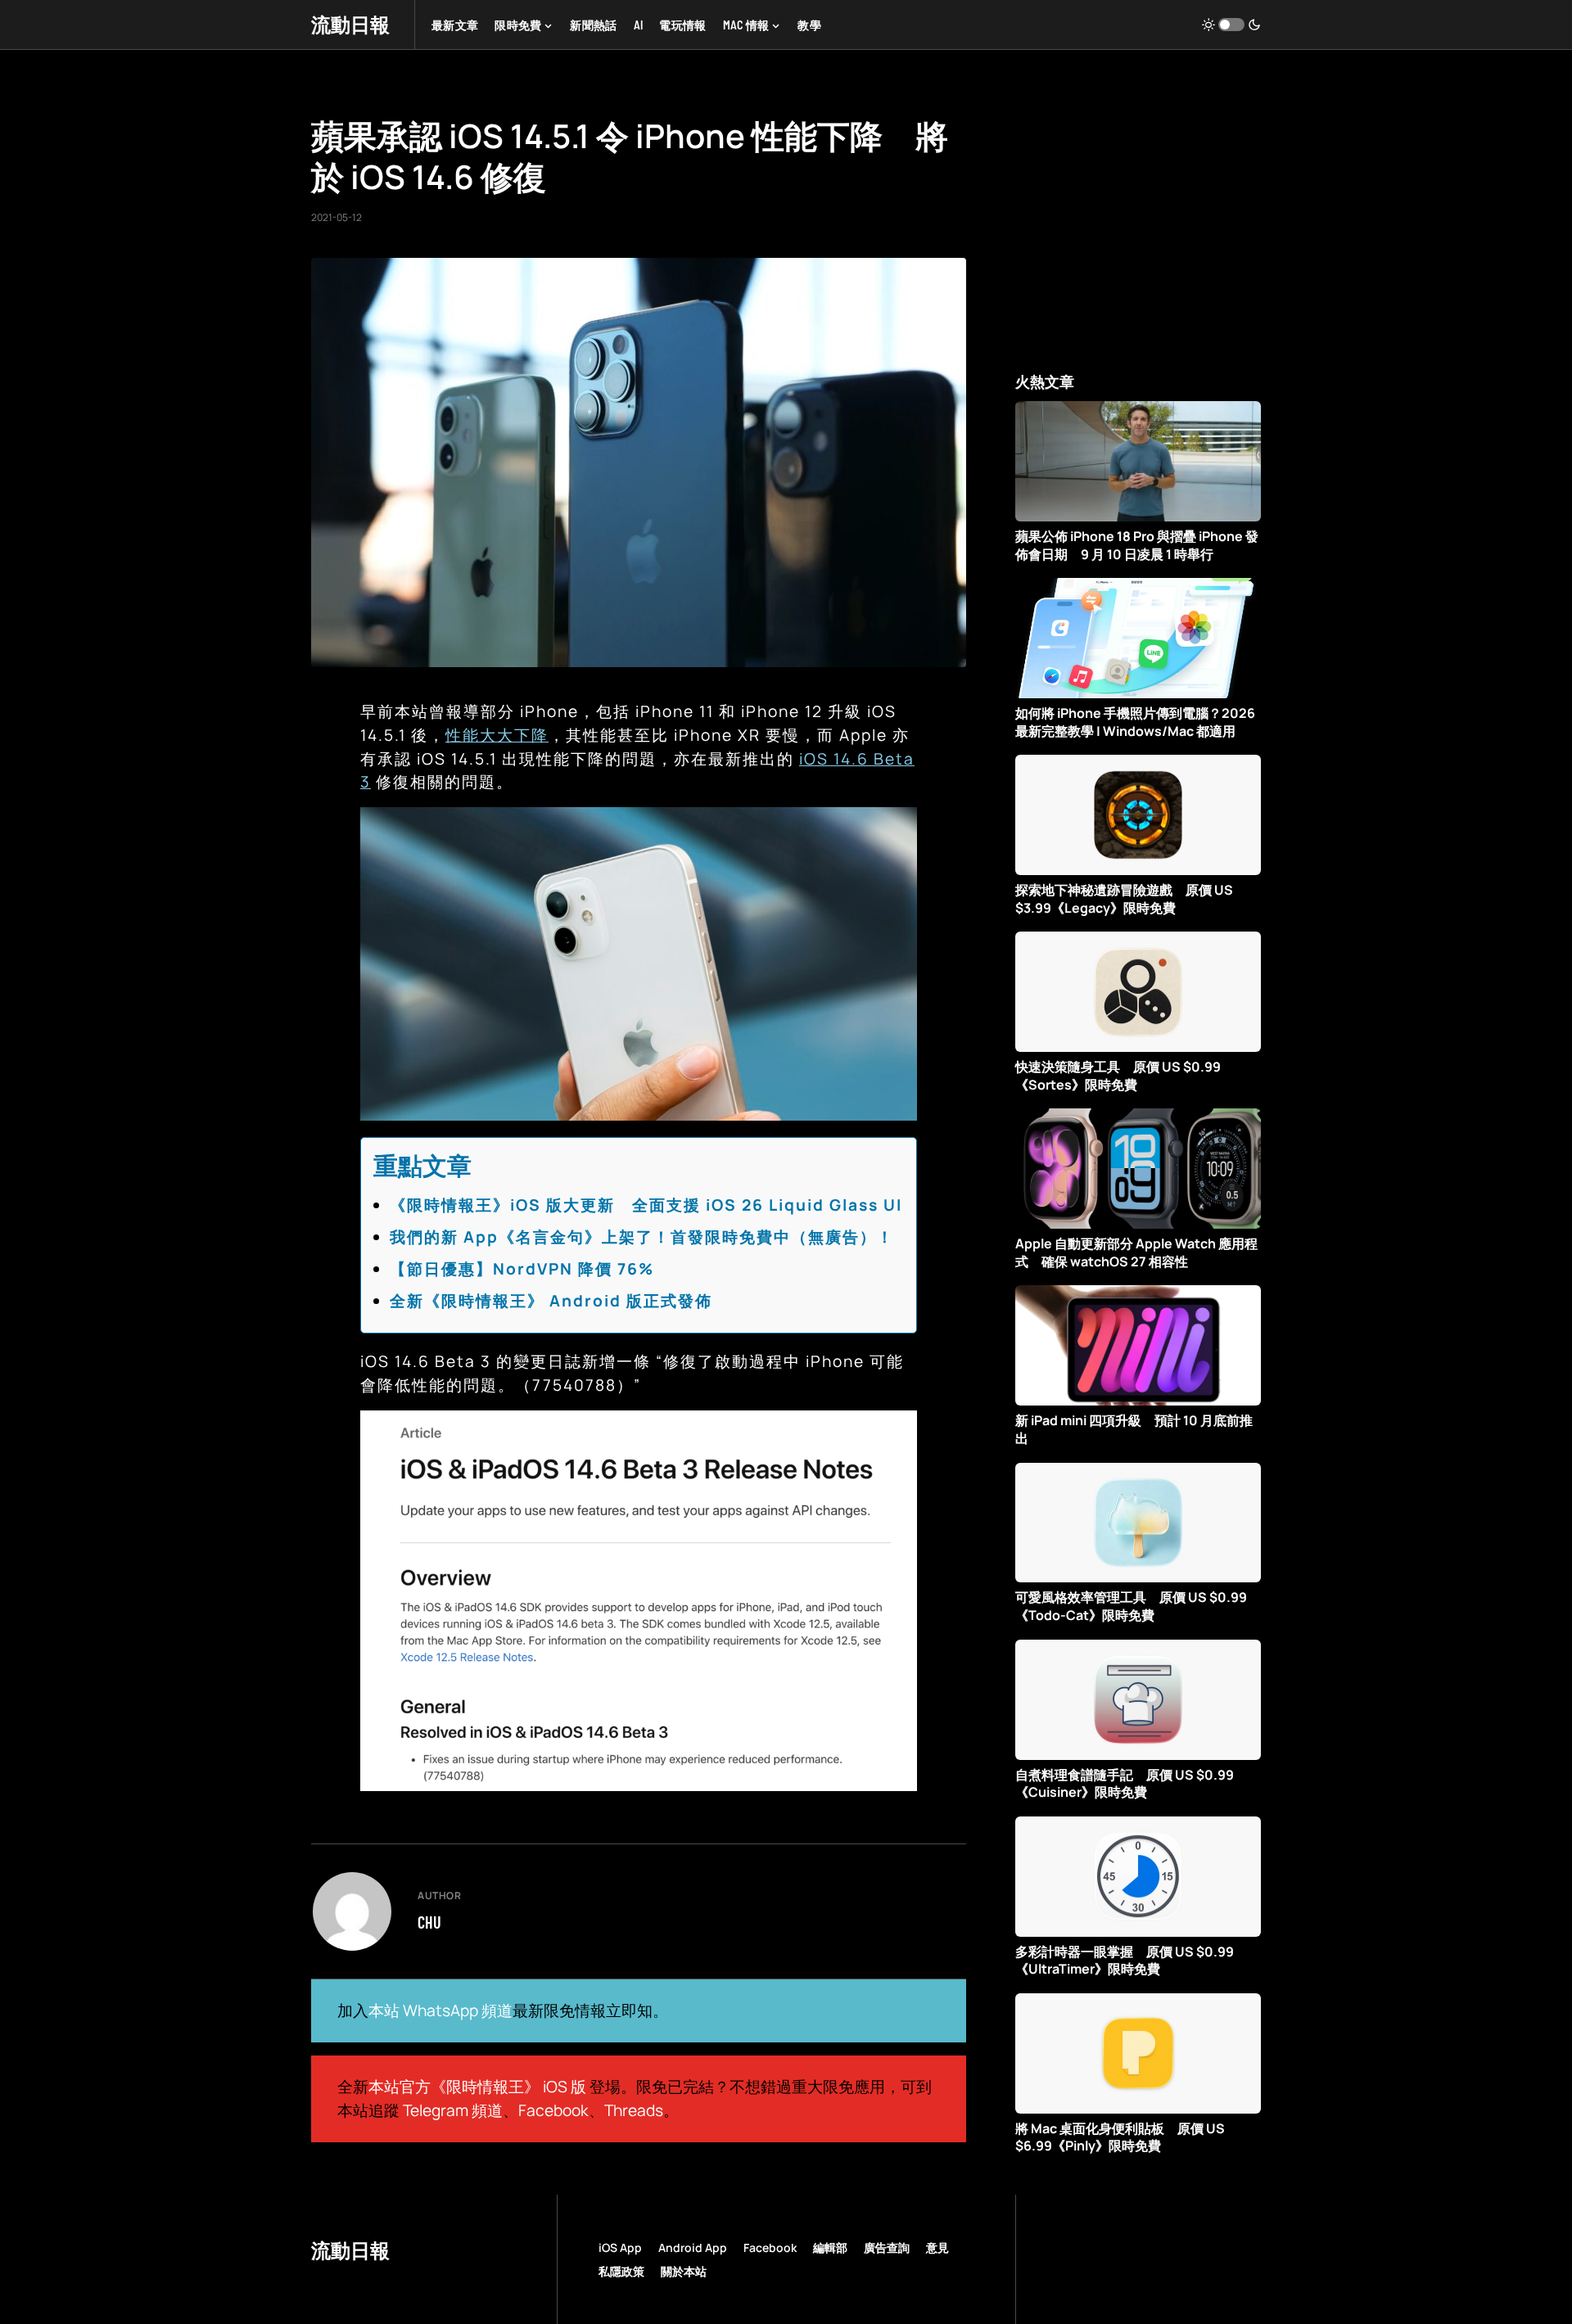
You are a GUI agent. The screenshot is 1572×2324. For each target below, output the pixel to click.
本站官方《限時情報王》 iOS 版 (477, 2087)
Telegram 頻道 (453, 2110)
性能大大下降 (497, 735)
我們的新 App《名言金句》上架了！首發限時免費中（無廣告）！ (642, 1237)
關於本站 (684, 2271)
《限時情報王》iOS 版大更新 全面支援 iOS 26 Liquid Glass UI (646, 1205)
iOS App (620, 2247)
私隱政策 (621, 2271)
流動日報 (350, 24)
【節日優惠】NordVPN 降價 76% (522, 1269)
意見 (937, 2247)
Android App (693, 2247)
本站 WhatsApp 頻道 (440, 2010)
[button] (1231, 25)
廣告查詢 (887, 2247)
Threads (634, 2110)
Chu (429, 1922)
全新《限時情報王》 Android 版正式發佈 (551, 1301)
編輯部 (830, 2247)
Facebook (553, 2110)
